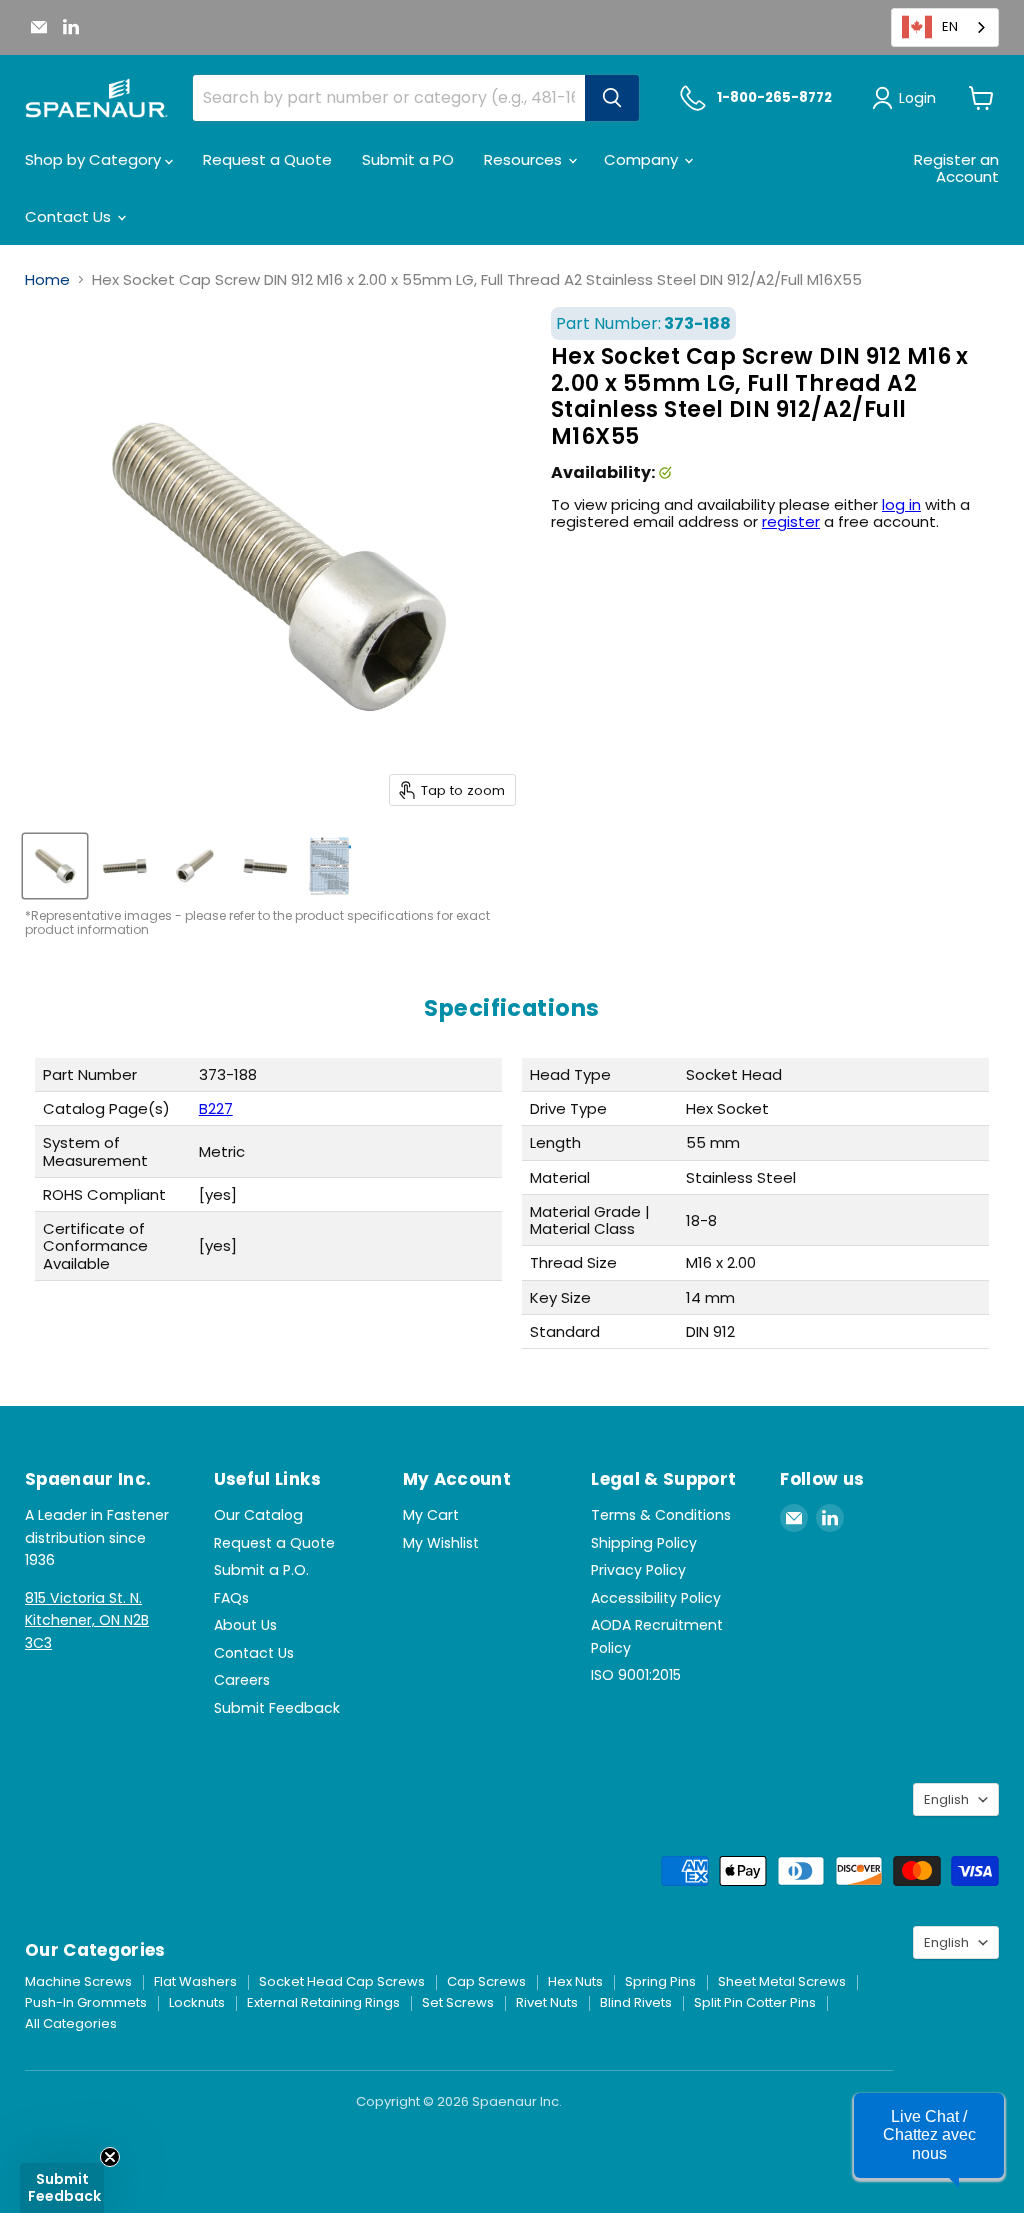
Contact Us (70, 216)
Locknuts (197, 2002)
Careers (242, 1680)
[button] (929, 2135)
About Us (245, 1625)
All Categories (71, 2023)
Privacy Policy (638, 1570)
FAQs (231, 1598)
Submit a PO (408, 159)
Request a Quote (267, 159)
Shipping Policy (644, 1543)
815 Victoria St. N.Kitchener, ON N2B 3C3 (87, 1620)
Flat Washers (195, 1981)
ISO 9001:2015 (636, 1675)
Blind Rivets (636, 2002)
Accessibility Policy (656, 1598)
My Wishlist (441, 1543)
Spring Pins (660, 1981)
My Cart (431, 1515)
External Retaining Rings (323, 2002)
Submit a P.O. (261, 1570)
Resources (525, 159)
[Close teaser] (110, 2157)
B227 (216, 1108)
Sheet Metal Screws (782, 1981)
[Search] (612, 98)
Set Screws (458, 2002)
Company (643, 159)
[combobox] (945, 27)
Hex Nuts (575, 1981)
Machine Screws (78, 1981)
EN (950, 26)
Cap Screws (486, 1981)
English (946, 1799)
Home (47, 279)
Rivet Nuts (547, 2002)
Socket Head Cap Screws (342, 1981)
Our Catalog (258, 1515)
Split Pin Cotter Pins (755, 2002)
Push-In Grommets (86, 2002)
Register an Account (956, 168)
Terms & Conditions (661, 1515)
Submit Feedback (277, 1708)
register (791, 521)
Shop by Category (95, 159)
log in (901, 504)
